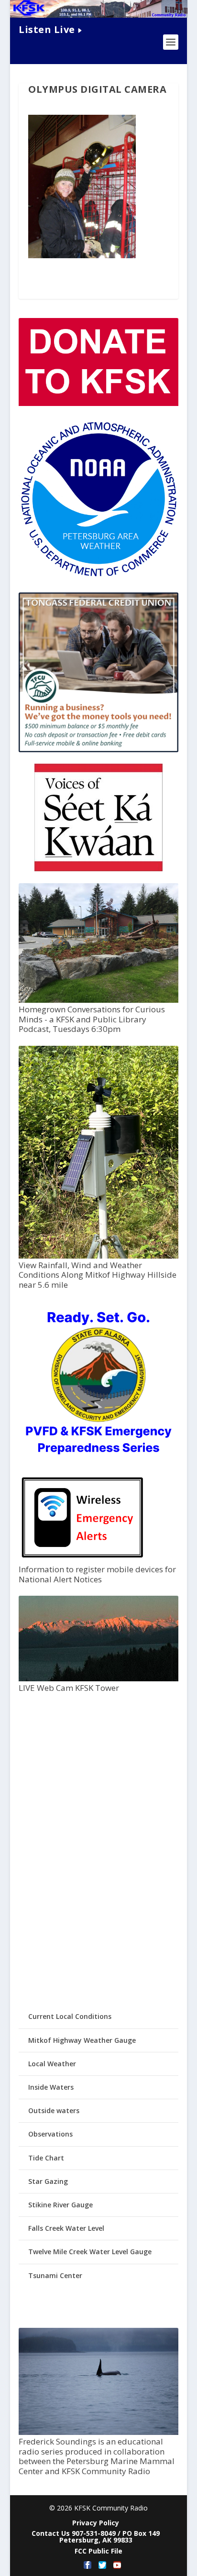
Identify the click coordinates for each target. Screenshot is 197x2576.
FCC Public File (98, 2551)
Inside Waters (51, 2087)
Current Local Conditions (70, 2016)
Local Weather (52, 2064)
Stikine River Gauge (60, 2205)
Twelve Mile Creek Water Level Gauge (90, 2252)
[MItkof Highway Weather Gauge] (98, 1256)
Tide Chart (46, 2158)
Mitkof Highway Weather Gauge (82, 2040)
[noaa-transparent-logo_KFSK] (98, 576)
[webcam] (98, 1679)
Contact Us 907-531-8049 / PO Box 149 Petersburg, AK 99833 (96, 2537)
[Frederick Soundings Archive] (98, 2432)
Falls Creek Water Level (66, 2228)
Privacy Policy (96, 2523)
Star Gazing (48, 2181)
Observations (50, 2134)
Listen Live (47, 29)
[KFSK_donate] (98, 403)
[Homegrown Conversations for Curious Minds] (98, 1000)
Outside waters (54, 2110)
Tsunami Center (55, 2275)
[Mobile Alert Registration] (82, 1560)
